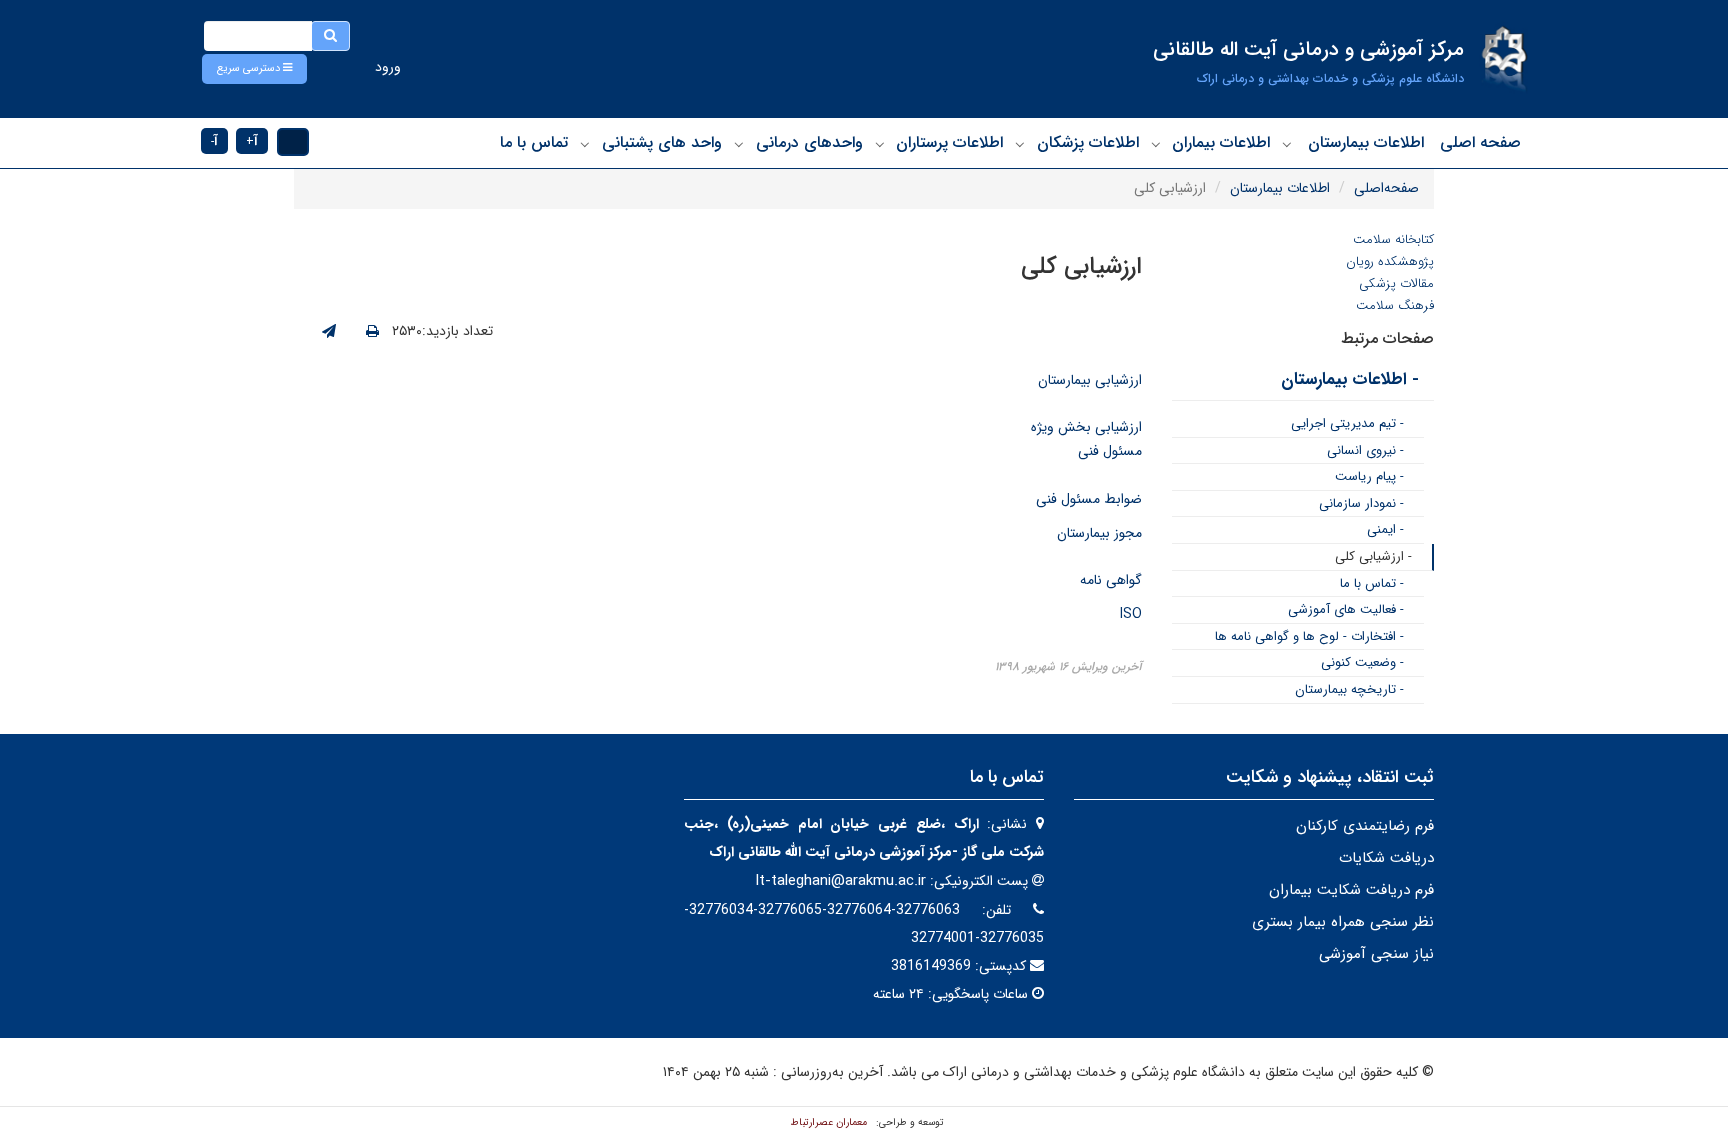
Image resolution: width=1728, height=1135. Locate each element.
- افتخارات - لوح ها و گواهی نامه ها (1309, 636)
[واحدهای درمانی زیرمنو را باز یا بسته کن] (739, 144)
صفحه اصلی (1480, 142)
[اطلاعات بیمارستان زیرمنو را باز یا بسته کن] (1287, 144)
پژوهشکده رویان (1390, 261)
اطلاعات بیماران (1221, 142)
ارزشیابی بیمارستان (1090, 380)
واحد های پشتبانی (662, 142)
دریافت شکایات (1386, 858)
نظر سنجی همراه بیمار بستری (1343, 922)
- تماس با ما (1372, 583)
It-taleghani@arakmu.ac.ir (840, 881)
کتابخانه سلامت (1393, 239)
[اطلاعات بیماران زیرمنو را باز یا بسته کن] (1156, 144)
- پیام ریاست (1369, 476)
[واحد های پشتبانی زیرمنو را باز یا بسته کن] (585, 144)
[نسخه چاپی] (372, 332)
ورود (388, 67)
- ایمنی (1385, 529)
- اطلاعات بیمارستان (1350, 379)
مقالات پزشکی (1396, 283)
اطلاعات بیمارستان (1366, 142)
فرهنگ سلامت (1395, 305)
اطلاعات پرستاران (949, 142)
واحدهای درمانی (809, 142)
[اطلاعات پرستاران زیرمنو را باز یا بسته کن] (880, 144)
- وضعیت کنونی (1362, 662)
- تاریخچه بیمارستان (1349, 689)
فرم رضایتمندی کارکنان (1365, 826)
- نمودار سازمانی (1361, 503)
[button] (254, 69)
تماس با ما (534, 142)
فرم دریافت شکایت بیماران (1351, 890)
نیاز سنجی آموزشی (1376, 954)
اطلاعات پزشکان (1088, 142)
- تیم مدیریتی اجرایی (1347, 423)
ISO (1131, 614)
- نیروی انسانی (1365, 450)
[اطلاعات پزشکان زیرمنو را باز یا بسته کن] (1020, 144)
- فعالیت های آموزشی (1346, 609)
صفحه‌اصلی (1386, 188)
